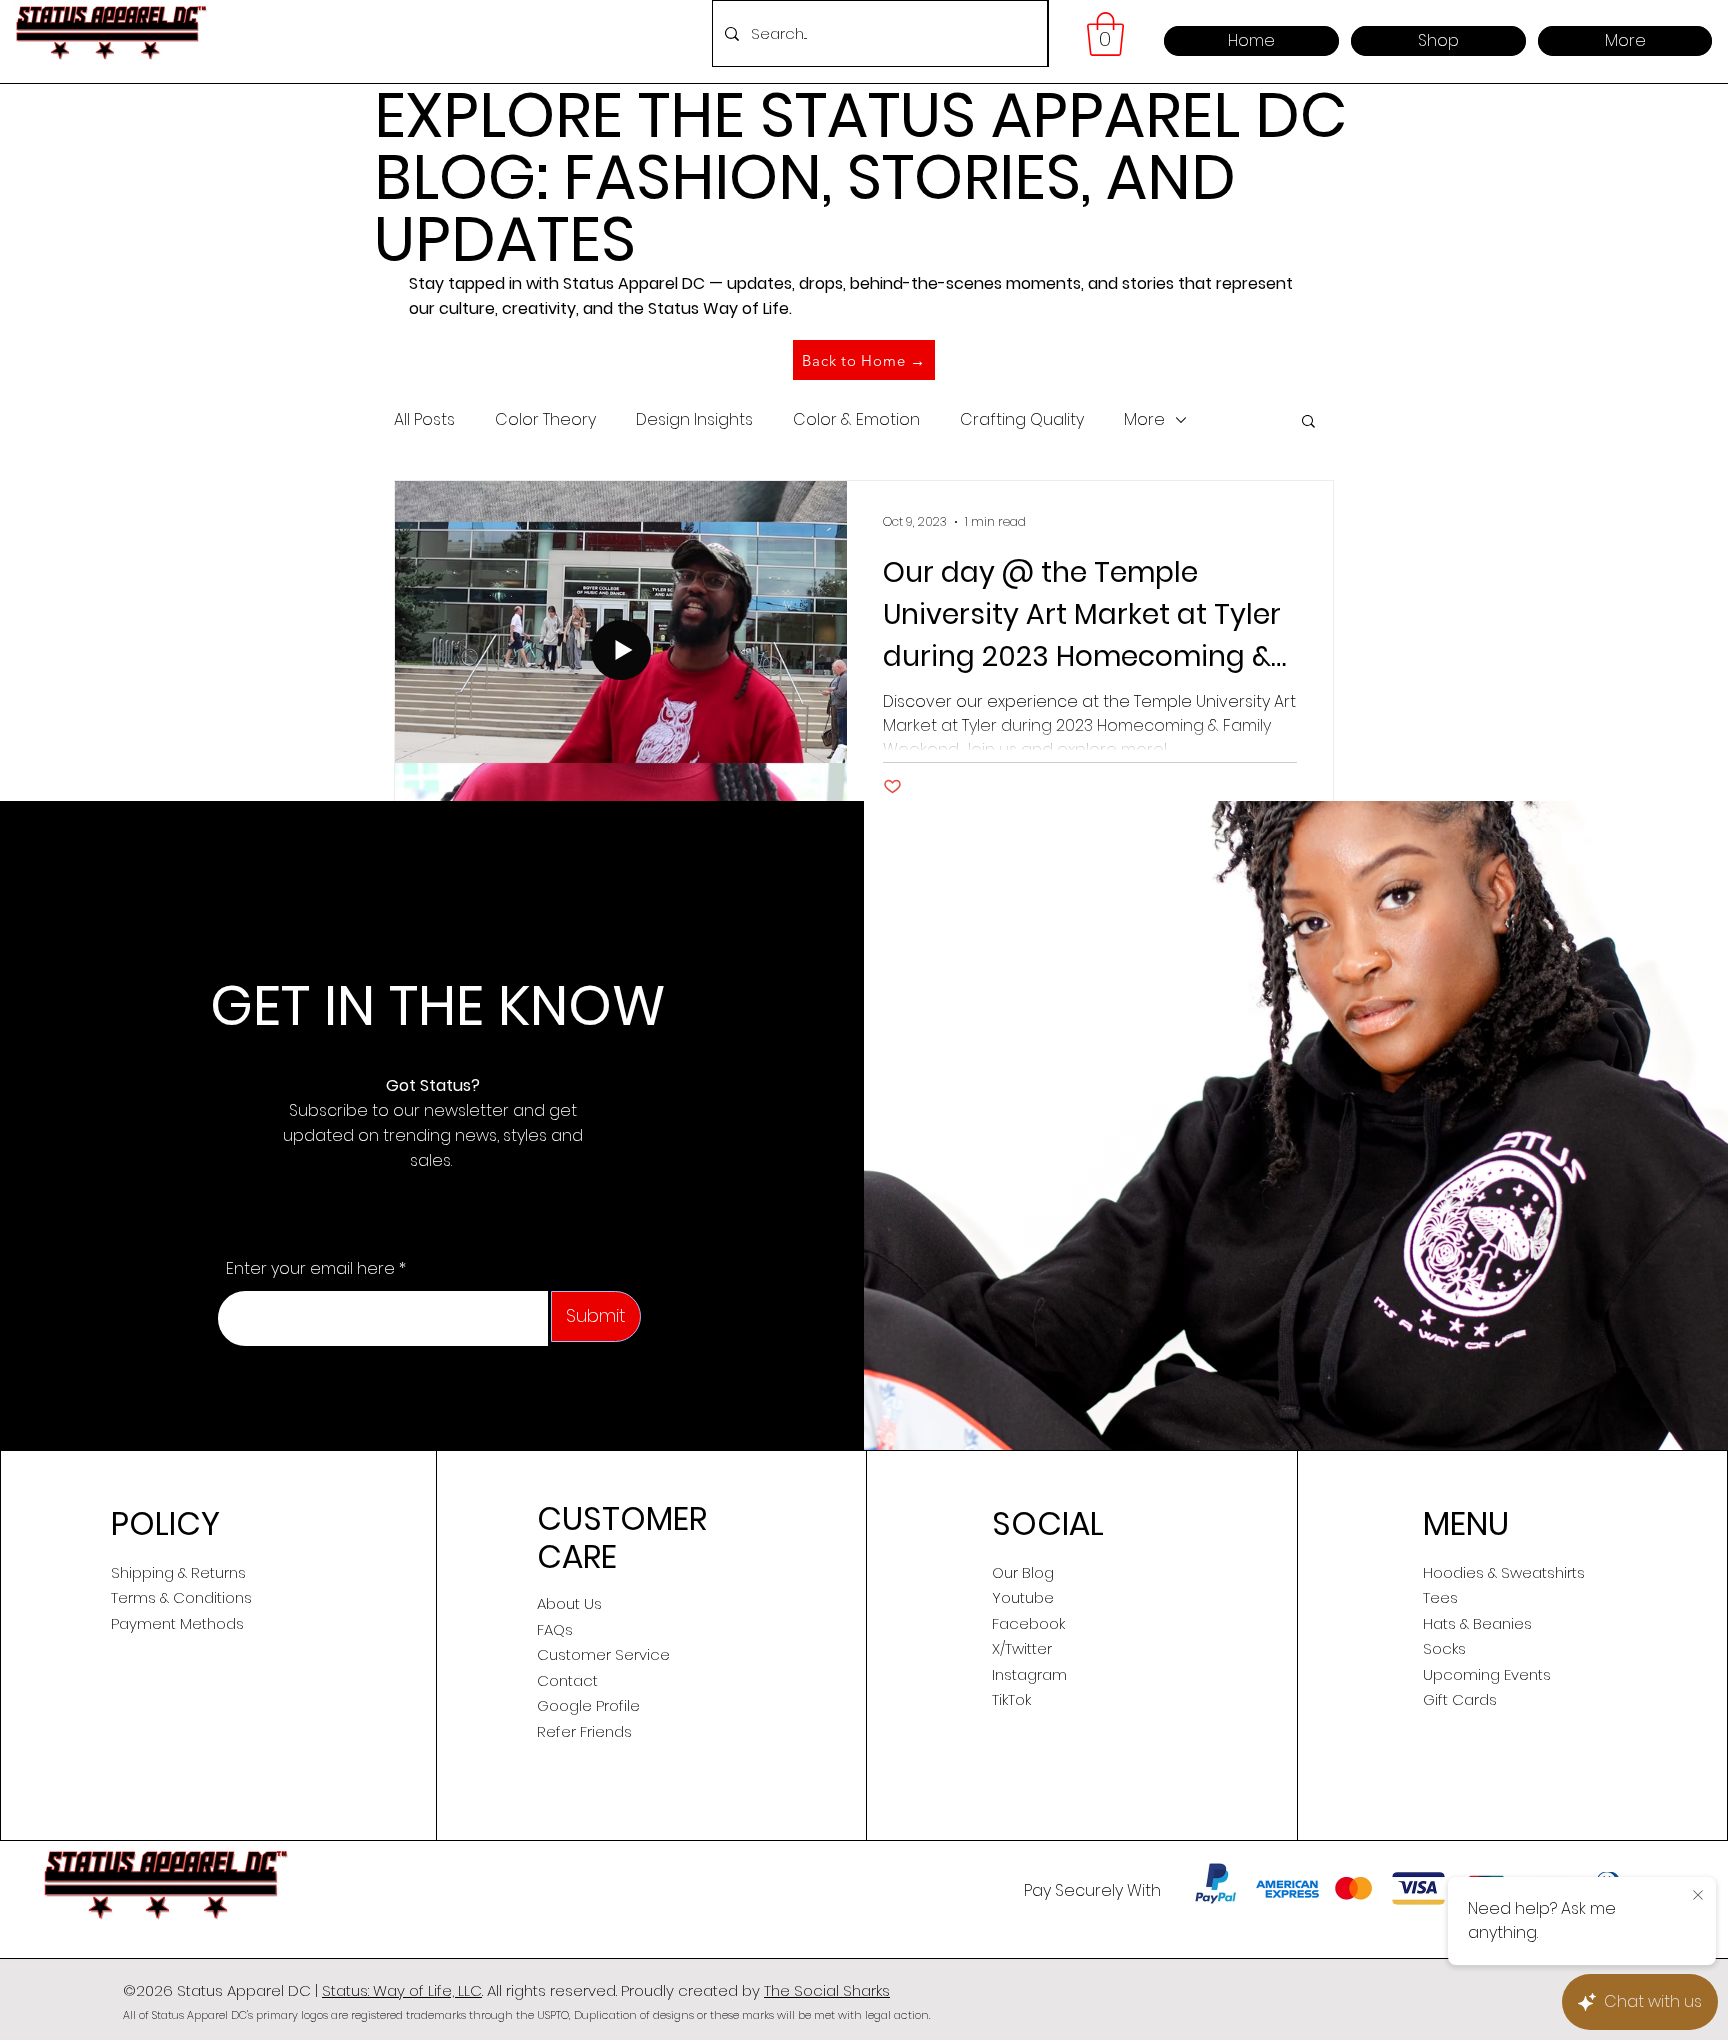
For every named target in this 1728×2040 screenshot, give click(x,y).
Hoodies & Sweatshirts (1504, 1572)
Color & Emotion (856, 420)
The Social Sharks (827, 1990)
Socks (1444, 1648)
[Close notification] (1698, 1896)
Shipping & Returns (178, 1572)
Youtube (1023, 1597)
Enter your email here (310, 1269)
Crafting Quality (1022, 420)
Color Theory (545, 420)
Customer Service (603, 1654)
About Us (569, 1603)
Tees (1440, 1597)
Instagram (1029, 1674)
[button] (1105, 34)
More (1144, 420)
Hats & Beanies (1477, 1623)
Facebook (1028, 1623)
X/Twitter (1022, 1648)
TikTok (1011, 1699)
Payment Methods (177, 1623)
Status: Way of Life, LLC (402, 1990)
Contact (567, 1680)
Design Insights (694, 420)
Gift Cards (1460, 1699)
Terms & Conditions (181, 1597)
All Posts (424, 420)
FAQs (555, 1629)
